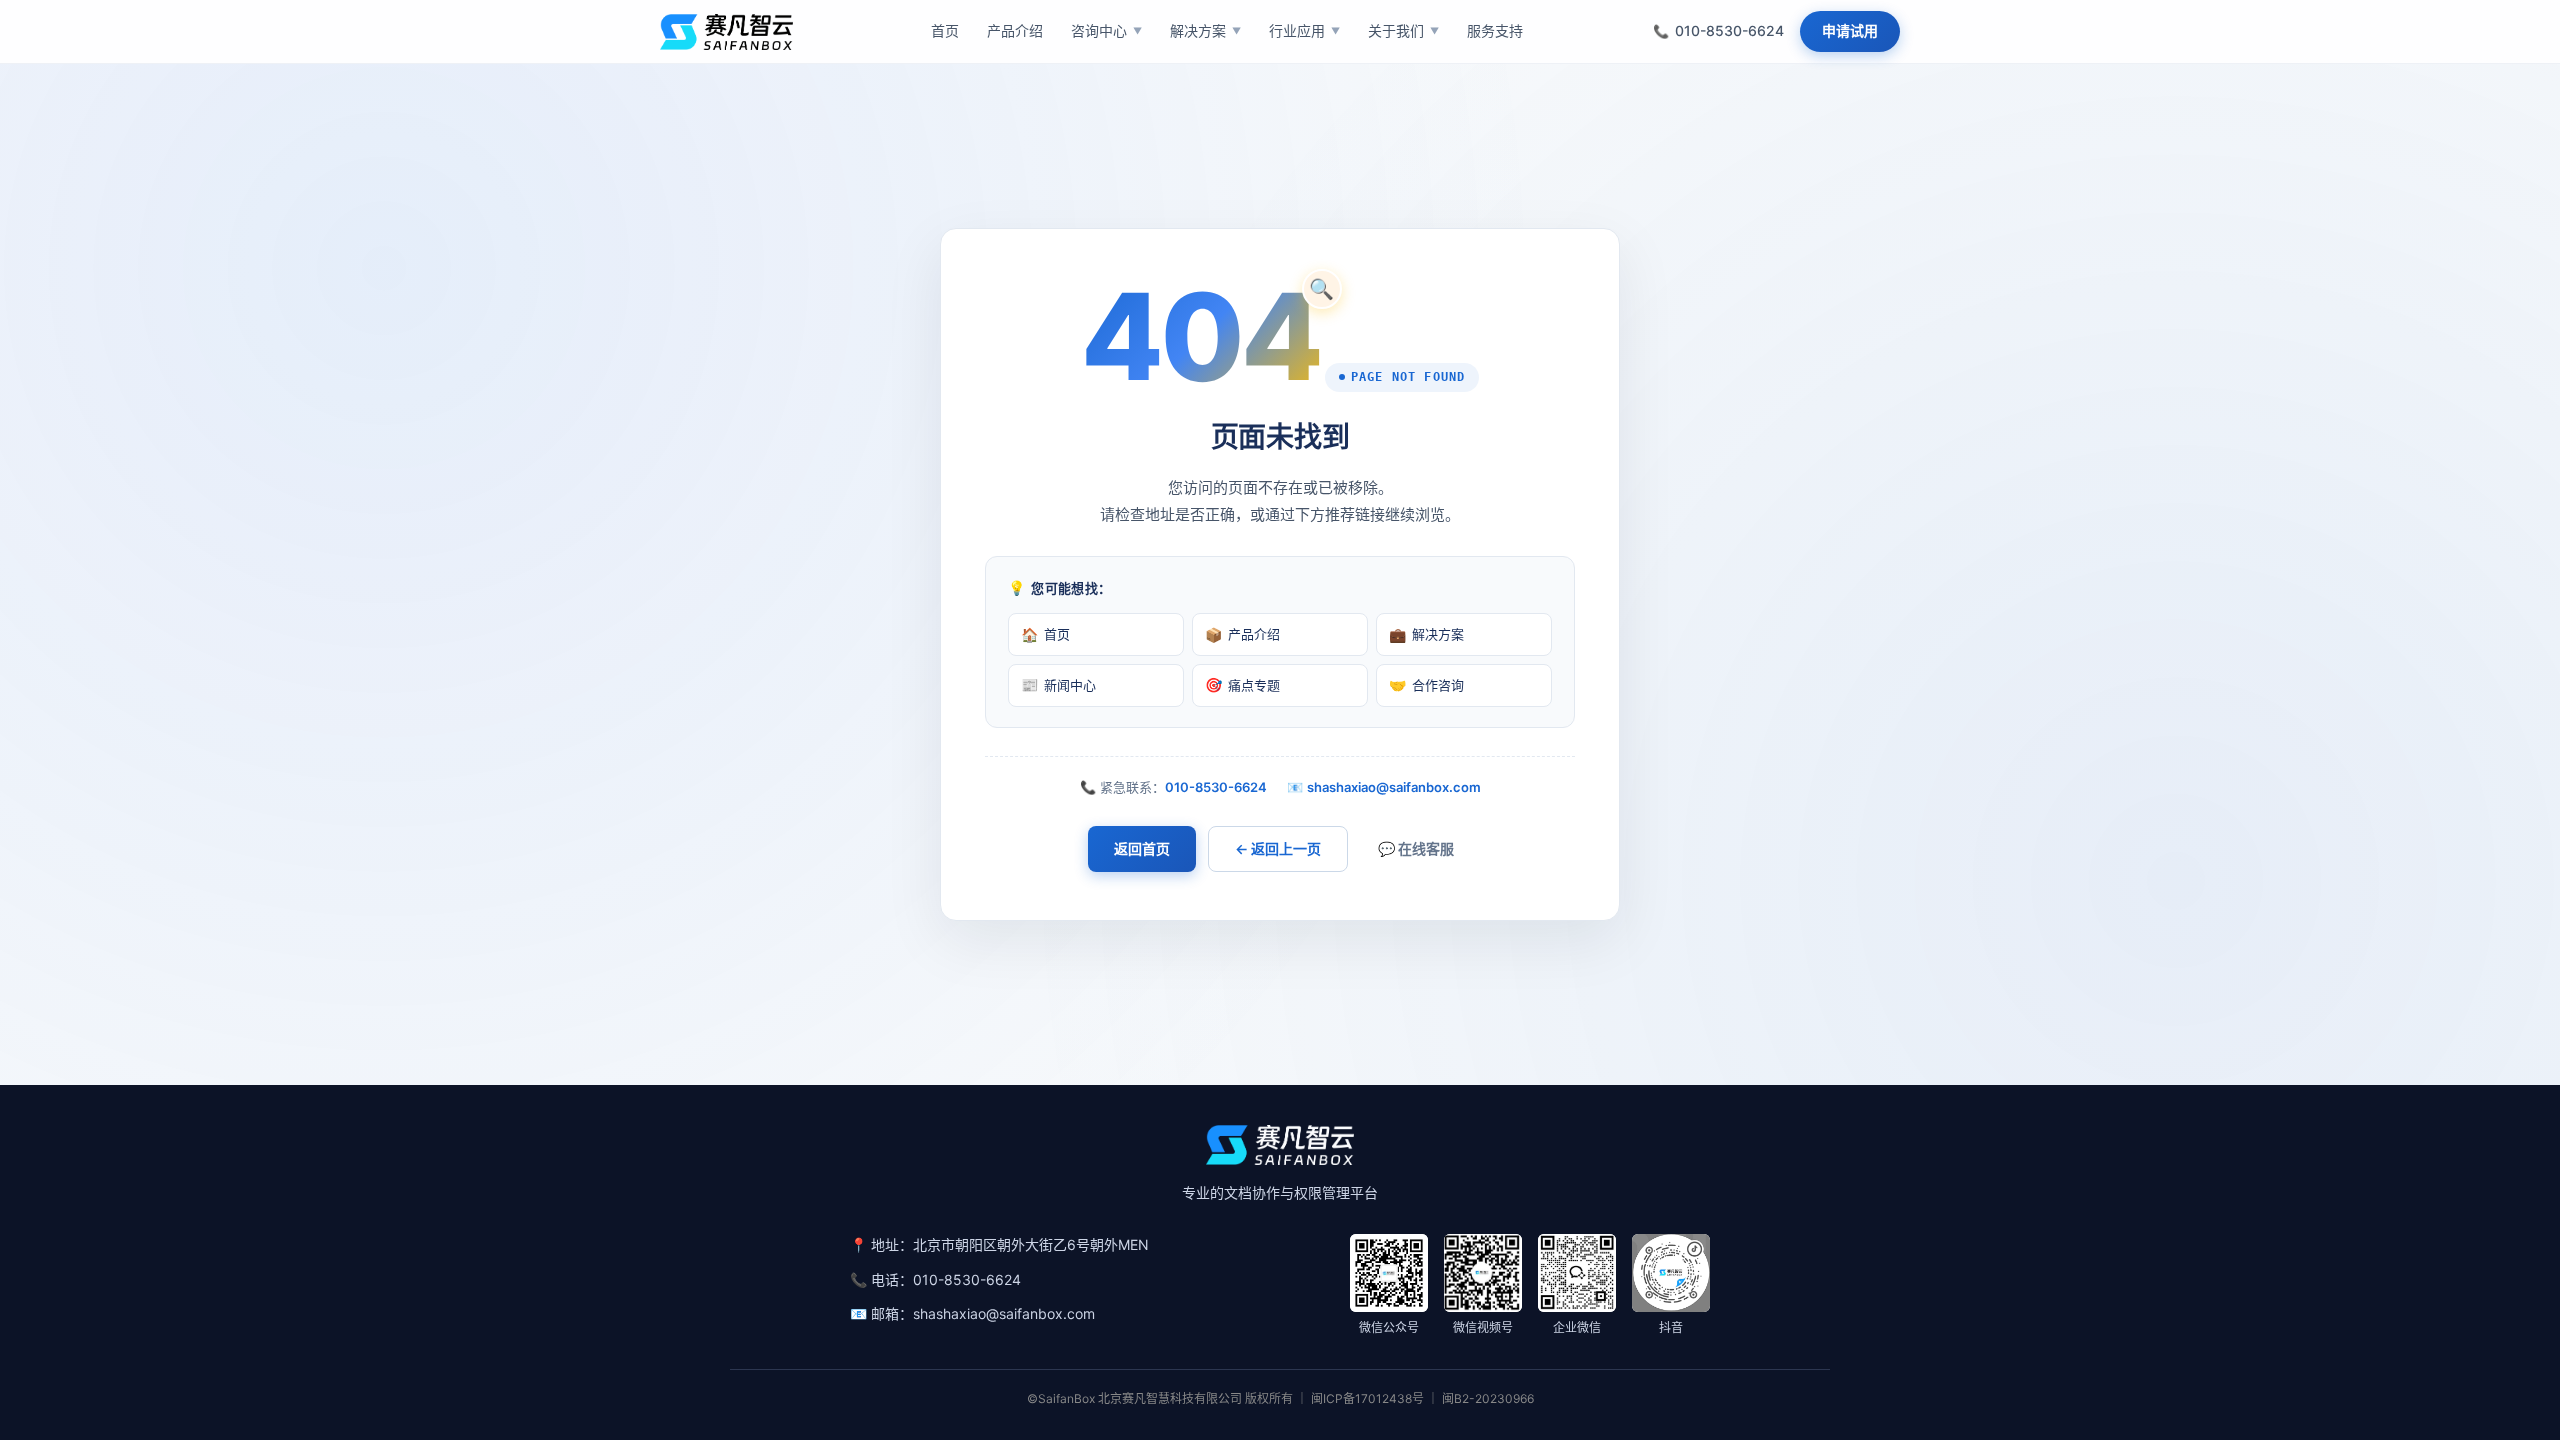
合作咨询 (1426, 684)
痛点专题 (1242, 684)
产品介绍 (1242, 634)
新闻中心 (1058, 684)
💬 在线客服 (1416, 848)
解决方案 (1426, 634)
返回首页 (1142, 848)
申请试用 (1850, 30)
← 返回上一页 (1278, 848)
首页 (1045, 634)
